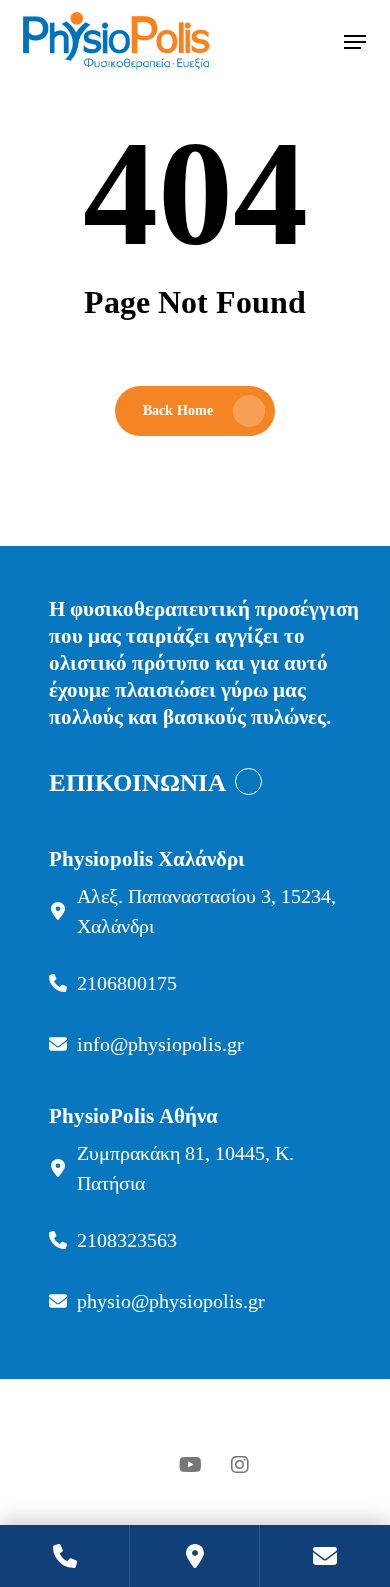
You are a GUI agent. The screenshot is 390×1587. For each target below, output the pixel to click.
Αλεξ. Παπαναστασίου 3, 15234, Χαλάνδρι (206, 911)
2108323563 (127, 1240)
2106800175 (127, 983)
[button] (355, 42)
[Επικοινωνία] (325, 1556)
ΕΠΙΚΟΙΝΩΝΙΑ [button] (137, 782)
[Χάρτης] (195, 1556)
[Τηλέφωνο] (65, 1556)
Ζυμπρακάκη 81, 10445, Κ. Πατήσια (185, 1168)
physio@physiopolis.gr (171, 1301)
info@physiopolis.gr (160, 1044)
